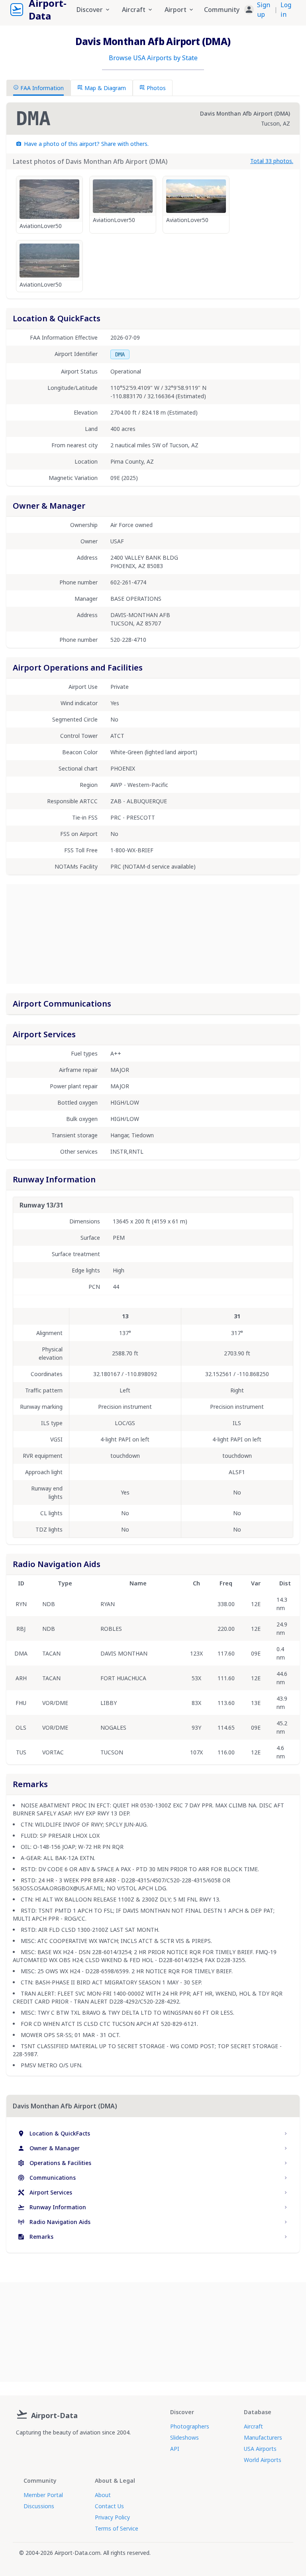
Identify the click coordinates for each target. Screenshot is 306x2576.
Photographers (190, 2426)
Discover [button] (90, 10)
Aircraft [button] (134, 10)
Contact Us (109, 2506)
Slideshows (184, 2437)
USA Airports (260, 2449)
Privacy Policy (112, 2517)
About (103, 2495)
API (175, 2449)
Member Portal (43, 2495)
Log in (286, 10)
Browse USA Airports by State (153, 58)
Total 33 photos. (272, 161)
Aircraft (253, 2426)
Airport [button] (176, 10)
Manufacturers (263, 2437)
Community (222, 10)
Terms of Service (117, 2528)
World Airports (263, 2460)
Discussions (39, 2506)
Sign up (264, 10)
